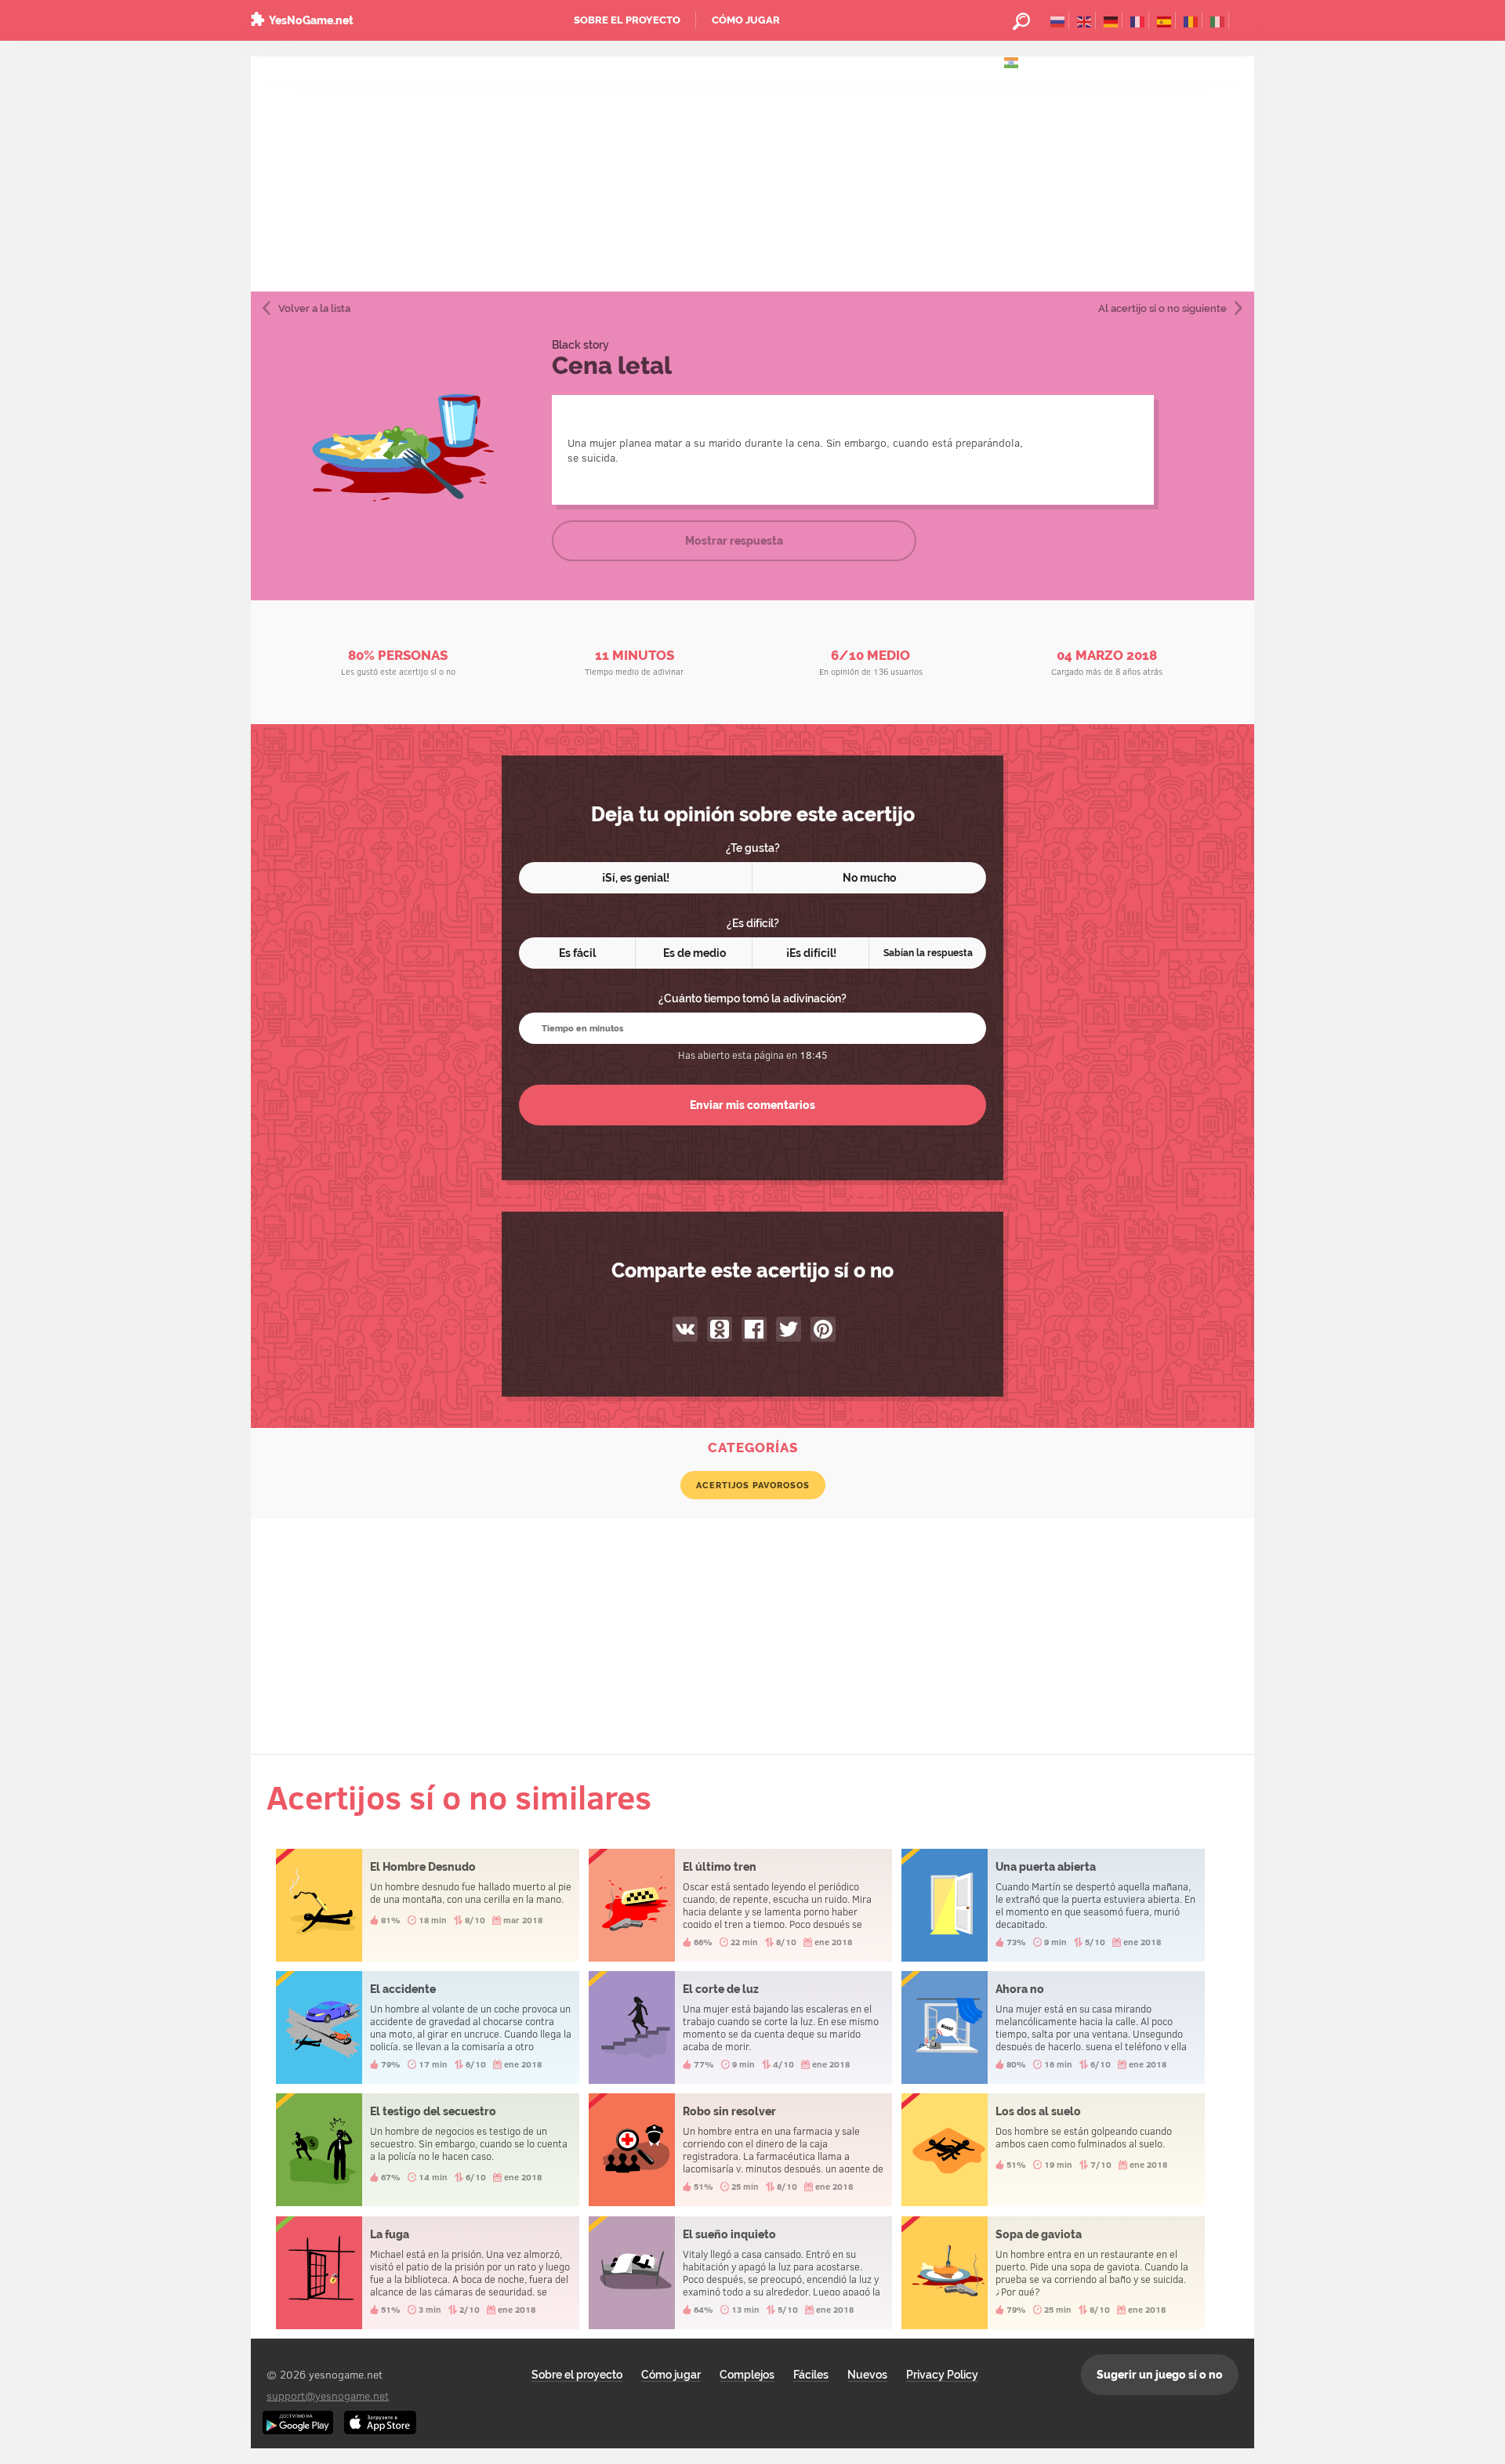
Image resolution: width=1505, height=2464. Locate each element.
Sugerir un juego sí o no (1160, 2375)
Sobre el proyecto (627, 20)
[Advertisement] (752, 174)
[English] (1084, 20)
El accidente (428, 2027)
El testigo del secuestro (428, 2150)
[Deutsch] (1111, 20)
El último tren (740, 1905)
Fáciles (811, 2375)
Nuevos (867, 2375)
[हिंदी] (1012, 61)
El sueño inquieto (740, 2273)
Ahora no (1053, 2027)
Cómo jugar (746, 20)
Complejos (747, 2375)
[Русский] (1058, 20)
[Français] (1138, 20)
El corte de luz (740, 2027)
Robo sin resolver (740, 2150)
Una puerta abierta (1053, 1905)
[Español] (1164, 20)
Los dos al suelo (1053, 2150)
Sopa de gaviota (1053, 2273)
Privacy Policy (942, 2375)
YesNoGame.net (311, 20)
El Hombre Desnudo (428, 1905)
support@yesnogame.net (328, 2395)
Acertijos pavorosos (753, 1485)
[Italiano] (1218, 20)
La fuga (428, 2273)
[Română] (1191, 20)
